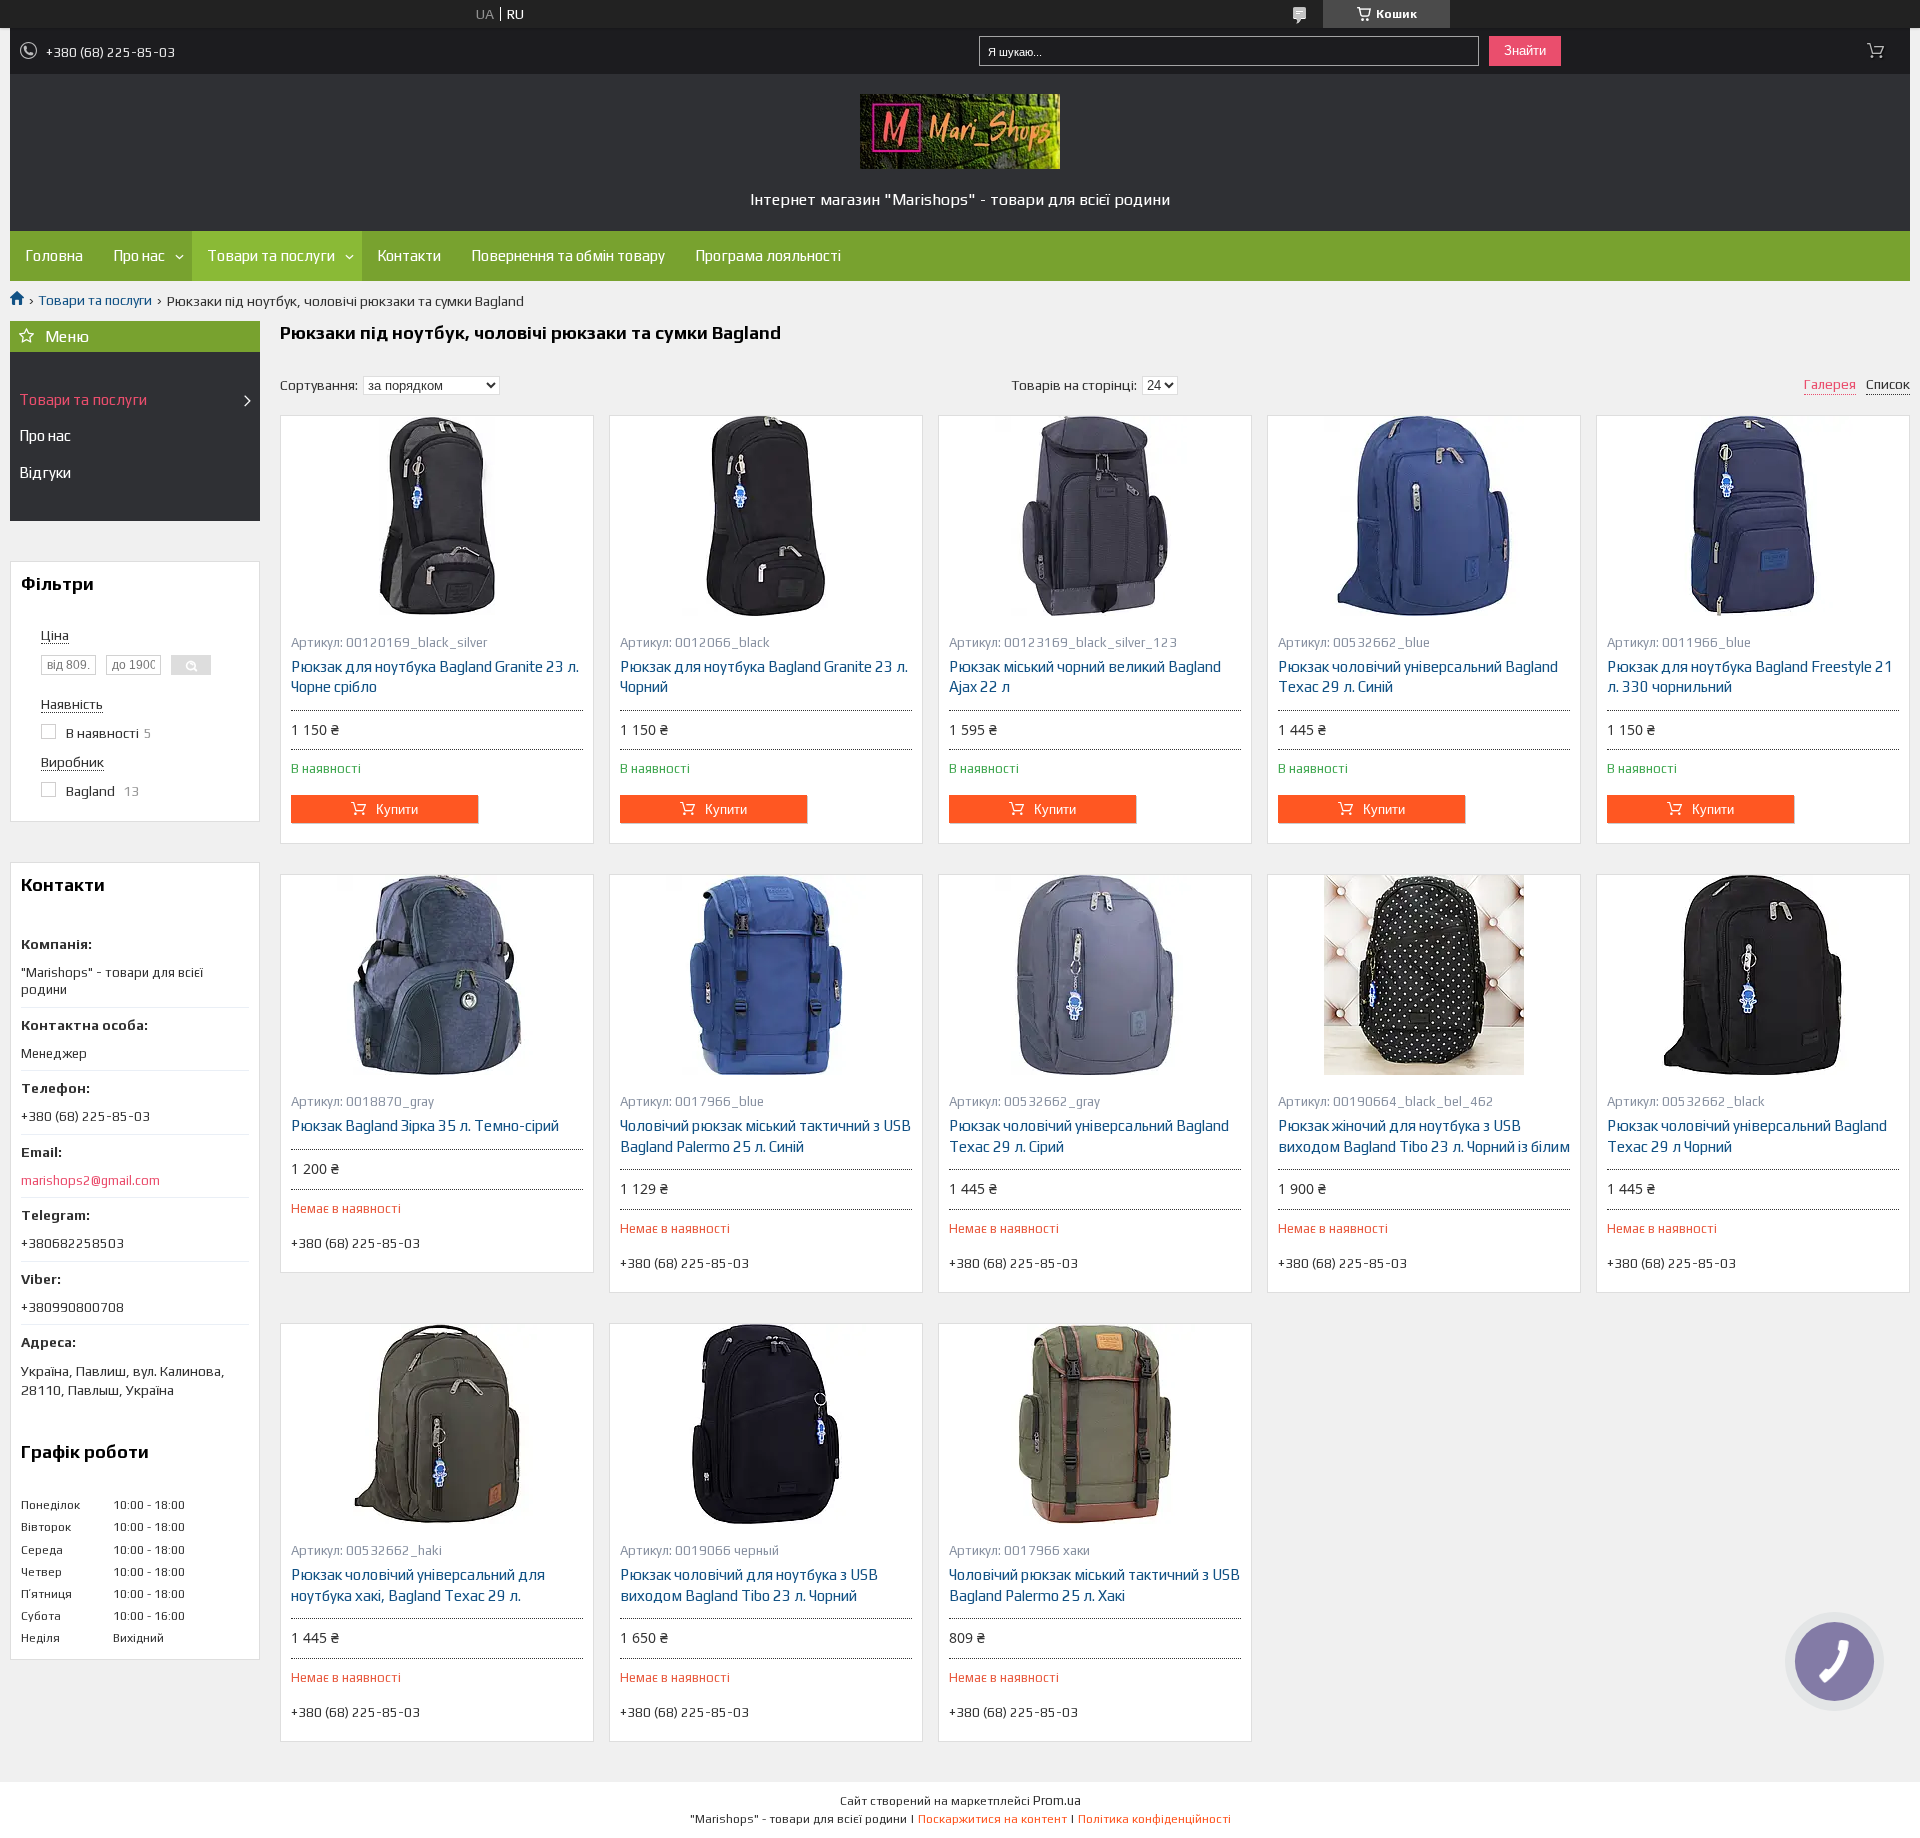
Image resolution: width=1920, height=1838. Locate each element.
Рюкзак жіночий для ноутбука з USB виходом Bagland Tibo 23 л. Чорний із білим (1424, 1135)
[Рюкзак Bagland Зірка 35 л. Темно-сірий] (437, 975)
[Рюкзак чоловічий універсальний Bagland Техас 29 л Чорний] (1753, 975)
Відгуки (45, 472)
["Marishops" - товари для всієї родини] (960, 131)
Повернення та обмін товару (568, 255)
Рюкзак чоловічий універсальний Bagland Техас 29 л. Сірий (1089, 1135)
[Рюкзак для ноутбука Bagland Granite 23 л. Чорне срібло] (437, 516)
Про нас (139, 255)
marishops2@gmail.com (90, 1180)
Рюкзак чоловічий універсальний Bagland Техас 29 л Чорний (1747, 1135)
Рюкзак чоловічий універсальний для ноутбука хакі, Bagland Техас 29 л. (418, 1584)
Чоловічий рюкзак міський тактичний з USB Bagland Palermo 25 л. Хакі (1094, 1584)
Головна (54, 255)
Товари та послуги (271, 255)
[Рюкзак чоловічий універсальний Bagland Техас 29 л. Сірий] (1095, 975)
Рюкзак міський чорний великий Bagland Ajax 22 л (1085, 676)
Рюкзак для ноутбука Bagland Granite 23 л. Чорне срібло (435, 676)
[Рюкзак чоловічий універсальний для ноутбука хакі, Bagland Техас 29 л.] (437, 1424)
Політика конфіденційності (1154, 1819)
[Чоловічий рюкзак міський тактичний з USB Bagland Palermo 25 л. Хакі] (1095, 1424)
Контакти (409, 255)
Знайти (1525, 50)
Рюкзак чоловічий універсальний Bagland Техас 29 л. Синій (1418, 676)
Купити (397, 809)
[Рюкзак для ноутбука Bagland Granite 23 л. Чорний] (766, 516)
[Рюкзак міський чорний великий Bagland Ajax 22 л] (1095, 516)
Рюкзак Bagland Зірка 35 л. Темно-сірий (425, 1125)
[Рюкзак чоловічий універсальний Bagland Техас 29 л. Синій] (1424, 516)
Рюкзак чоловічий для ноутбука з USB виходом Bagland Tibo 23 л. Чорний (749, 1584)
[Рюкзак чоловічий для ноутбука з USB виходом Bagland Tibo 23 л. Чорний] (766, 1424)
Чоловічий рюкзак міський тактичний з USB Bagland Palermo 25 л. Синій (765, 1135)
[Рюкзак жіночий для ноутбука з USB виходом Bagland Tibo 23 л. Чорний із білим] (1424, 975)
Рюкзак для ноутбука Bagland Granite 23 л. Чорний (764, 676)
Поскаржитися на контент (992, 1819)
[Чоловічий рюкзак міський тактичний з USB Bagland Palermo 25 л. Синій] (766, 975)
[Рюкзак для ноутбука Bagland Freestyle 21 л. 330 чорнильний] (1753, 516)
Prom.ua (1057, 1800)
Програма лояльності (768, 255)
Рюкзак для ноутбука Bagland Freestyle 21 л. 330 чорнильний (1750, 676)
